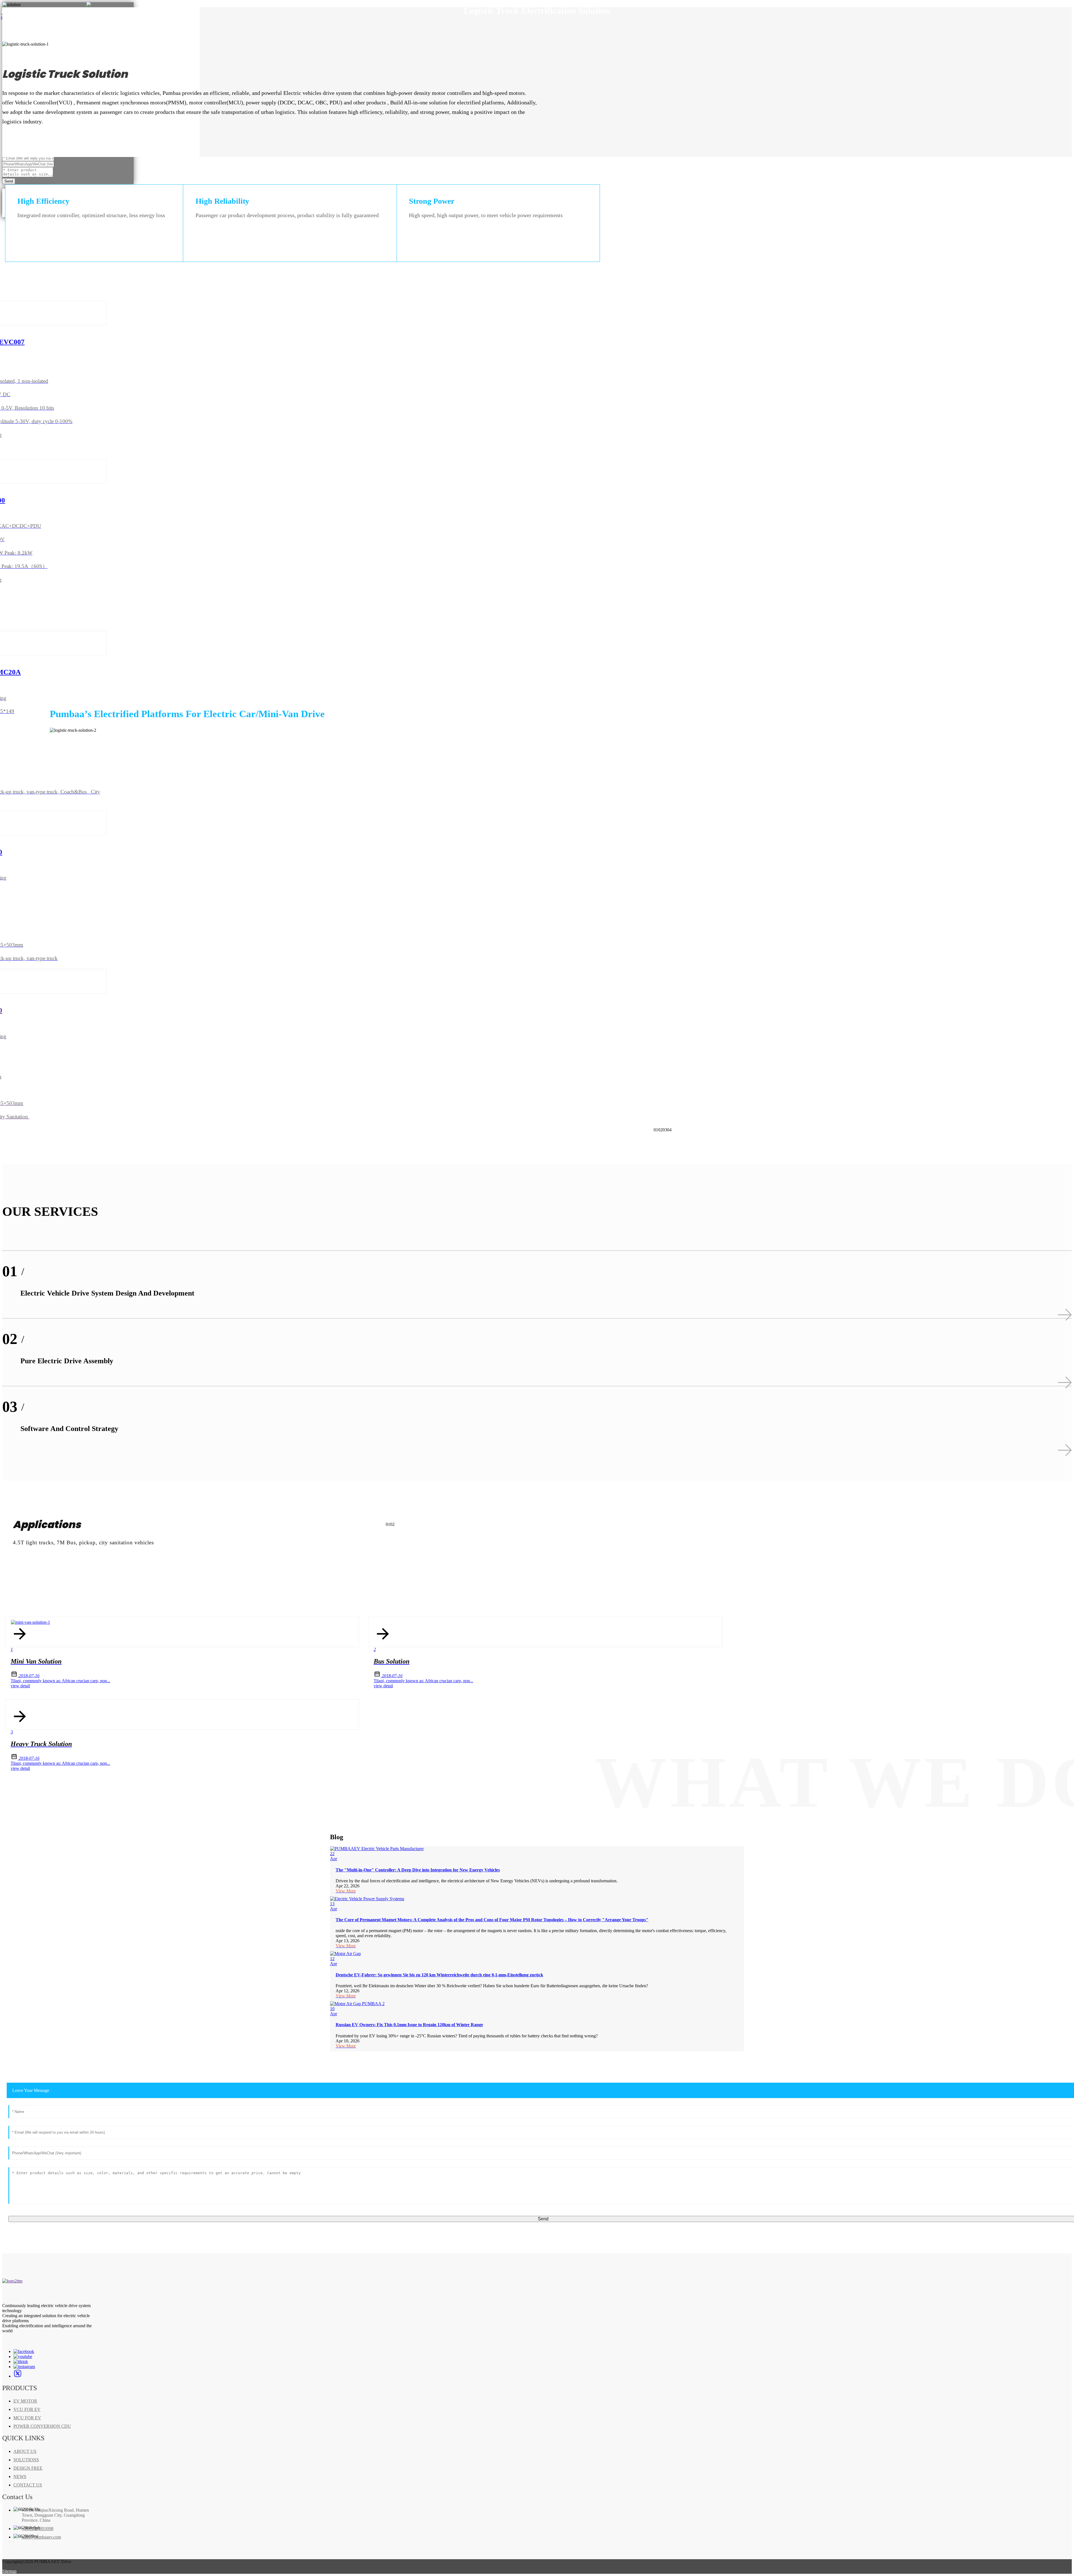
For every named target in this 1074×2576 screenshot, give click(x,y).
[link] (12, 2281)
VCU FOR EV (27, 2409)
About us (25, 2451)
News (20, 2477)
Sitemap (9, 2571)
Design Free (28, 2468)
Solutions (26, 2460)
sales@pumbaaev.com (41, 2537)
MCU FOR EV (27, 2418)
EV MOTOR (25, 2401)
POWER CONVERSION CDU (42, 2426)
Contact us (28, 2485)
